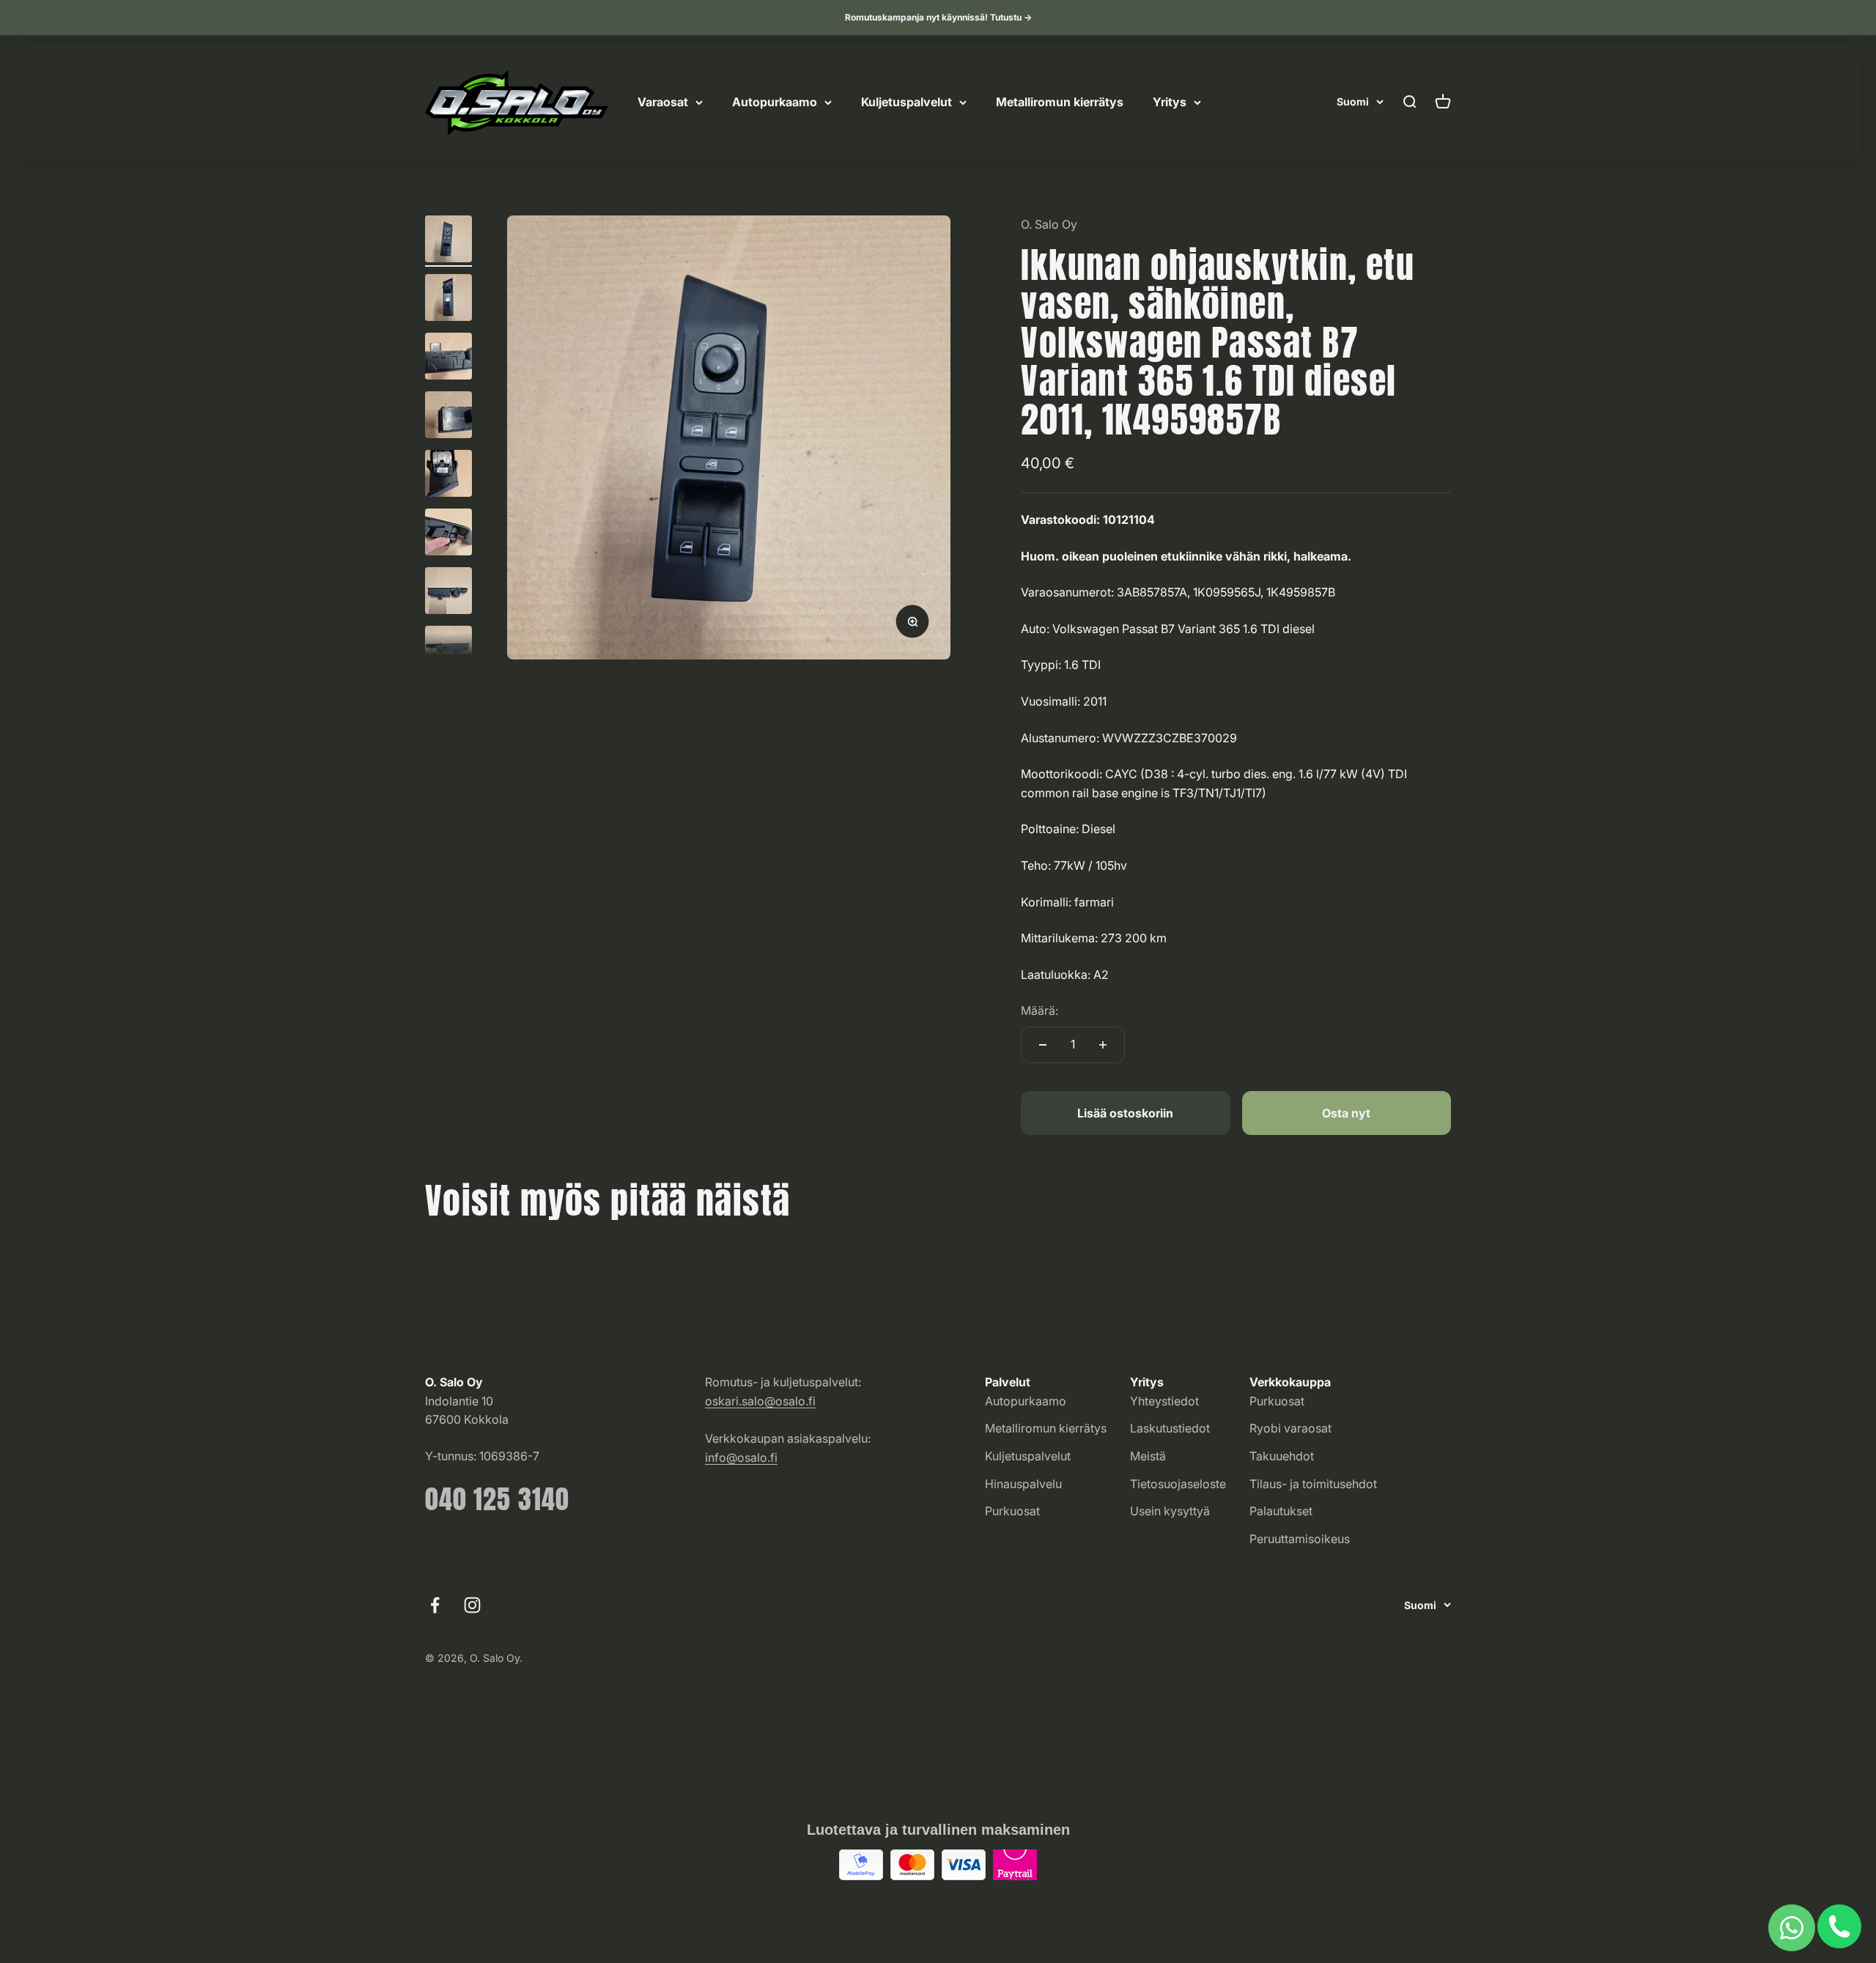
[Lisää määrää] (1103, 1045)
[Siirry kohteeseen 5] (448, 476)
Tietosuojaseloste (1178, 1484)
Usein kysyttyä (1170, 1511)
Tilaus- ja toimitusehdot (1313, 1484)
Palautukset (1281, 1511)
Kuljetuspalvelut (906, 102)
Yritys (1170, 102)
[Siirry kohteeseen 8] (448, 651)
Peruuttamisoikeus (1300, 1539)
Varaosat (663, 102)
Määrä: (1039, 1010)
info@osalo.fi (741, 1457)
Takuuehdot (1282, 1456)
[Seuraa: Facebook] (435, 1605)
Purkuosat (1012, 1511)
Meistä (1148, 1456)
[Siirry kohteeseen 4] (448, 417)
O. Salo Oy (1049, 224)
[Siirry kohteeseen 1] (448, 241)
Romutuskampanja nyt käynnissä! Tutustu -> (938, 17)
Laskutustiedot (1170, 1428)
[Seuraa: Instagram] (472, 1605)
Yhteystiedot (1164, 1401)
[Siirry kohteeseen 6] (448, 534)
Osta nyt (1346, 1113)
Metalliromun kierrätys (1060, 102)
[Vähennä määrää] (1043, 1045)
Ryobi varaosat (1290, 1428)
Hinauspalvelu (1023, 1484)
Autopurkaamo (775, 102)
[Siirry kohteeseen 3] (448, 358)
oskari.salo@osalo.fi (760, 1401)
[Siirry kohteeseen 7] (448, 593)
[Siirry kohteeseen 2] (448, 300)
